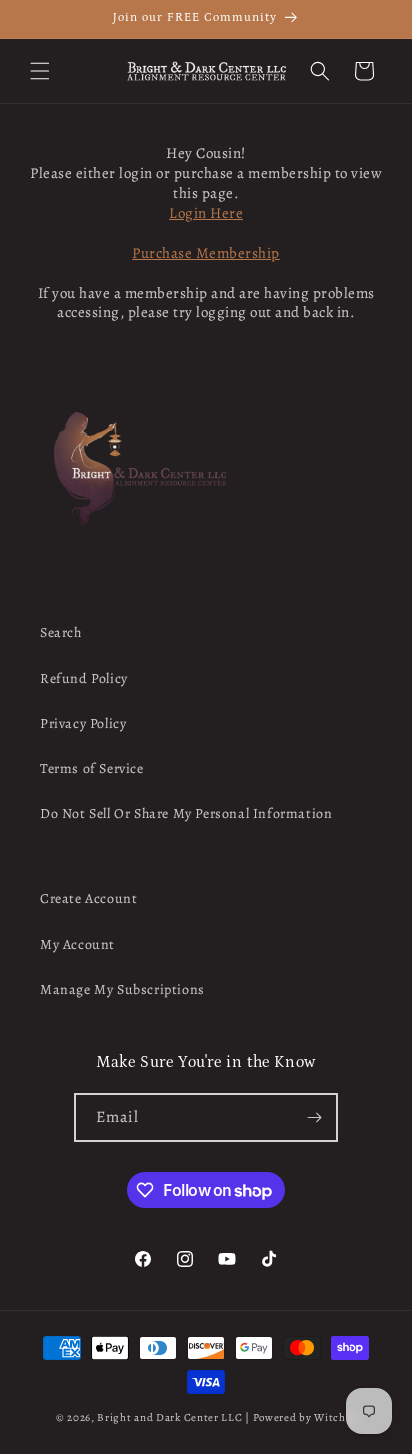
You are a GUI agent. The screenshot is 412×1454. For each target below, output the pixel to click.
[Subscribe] (314, 1117)
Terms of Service (92, 768)
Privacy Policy (83, 723)
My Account (77, 944)
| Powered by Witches (300, 1417)
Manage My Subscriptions (122, 989)
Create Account (88, 898)
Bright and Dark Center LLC (169, 1417)
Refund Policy (84, 678)
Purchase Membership (206, 253)
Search (61, 632)
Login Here (206, 213)
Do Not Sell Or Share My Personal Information (186, 813)
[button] (40, 71)
